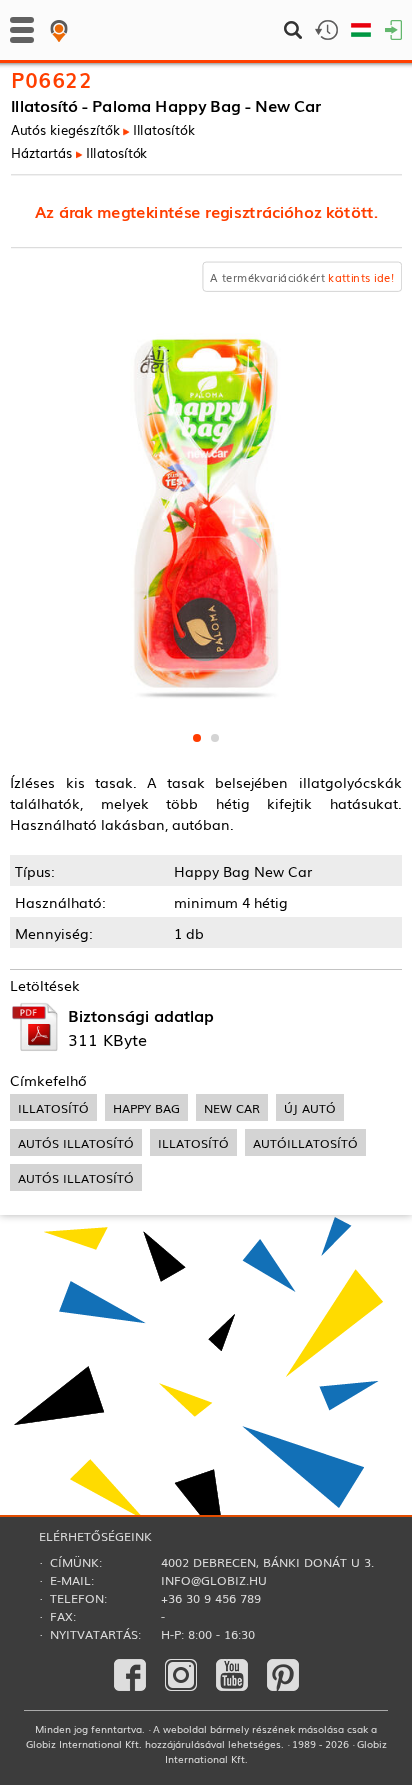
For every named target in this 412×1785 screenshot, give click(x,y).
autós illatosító (76, 1142)
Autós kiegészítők (65, 129)
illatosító (53, 1107)
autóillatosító (305, 1142)
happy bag (146, 1107)
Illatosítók (163, 129)
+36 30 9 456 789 (211, 1598)
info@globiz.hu (214, 1580)
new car (232, 1107)
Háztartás (41, 152)
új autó (310, 1107)
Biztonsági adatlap (141, 1015)
